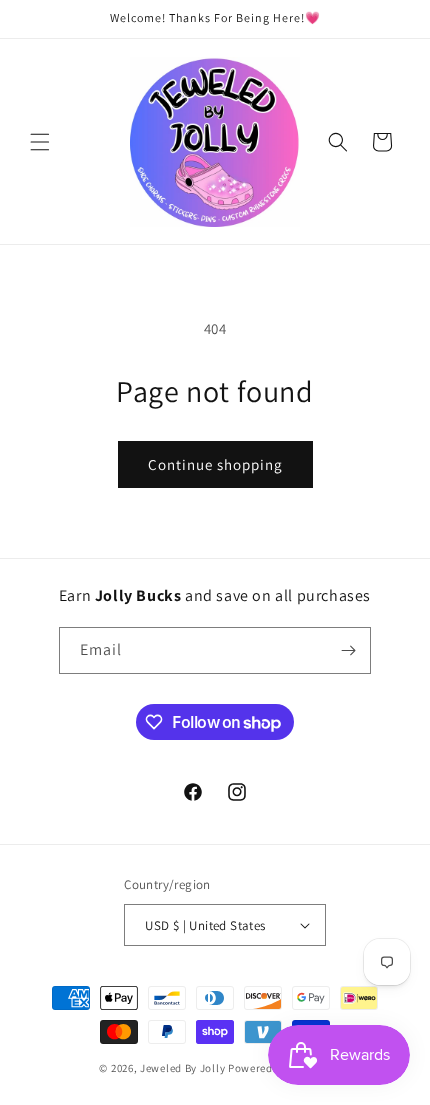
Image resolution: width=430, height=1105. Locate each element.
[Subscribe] (348, 650)
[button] (40, 142)
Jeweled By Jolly (182, 1068)
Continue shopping (215, 464)
